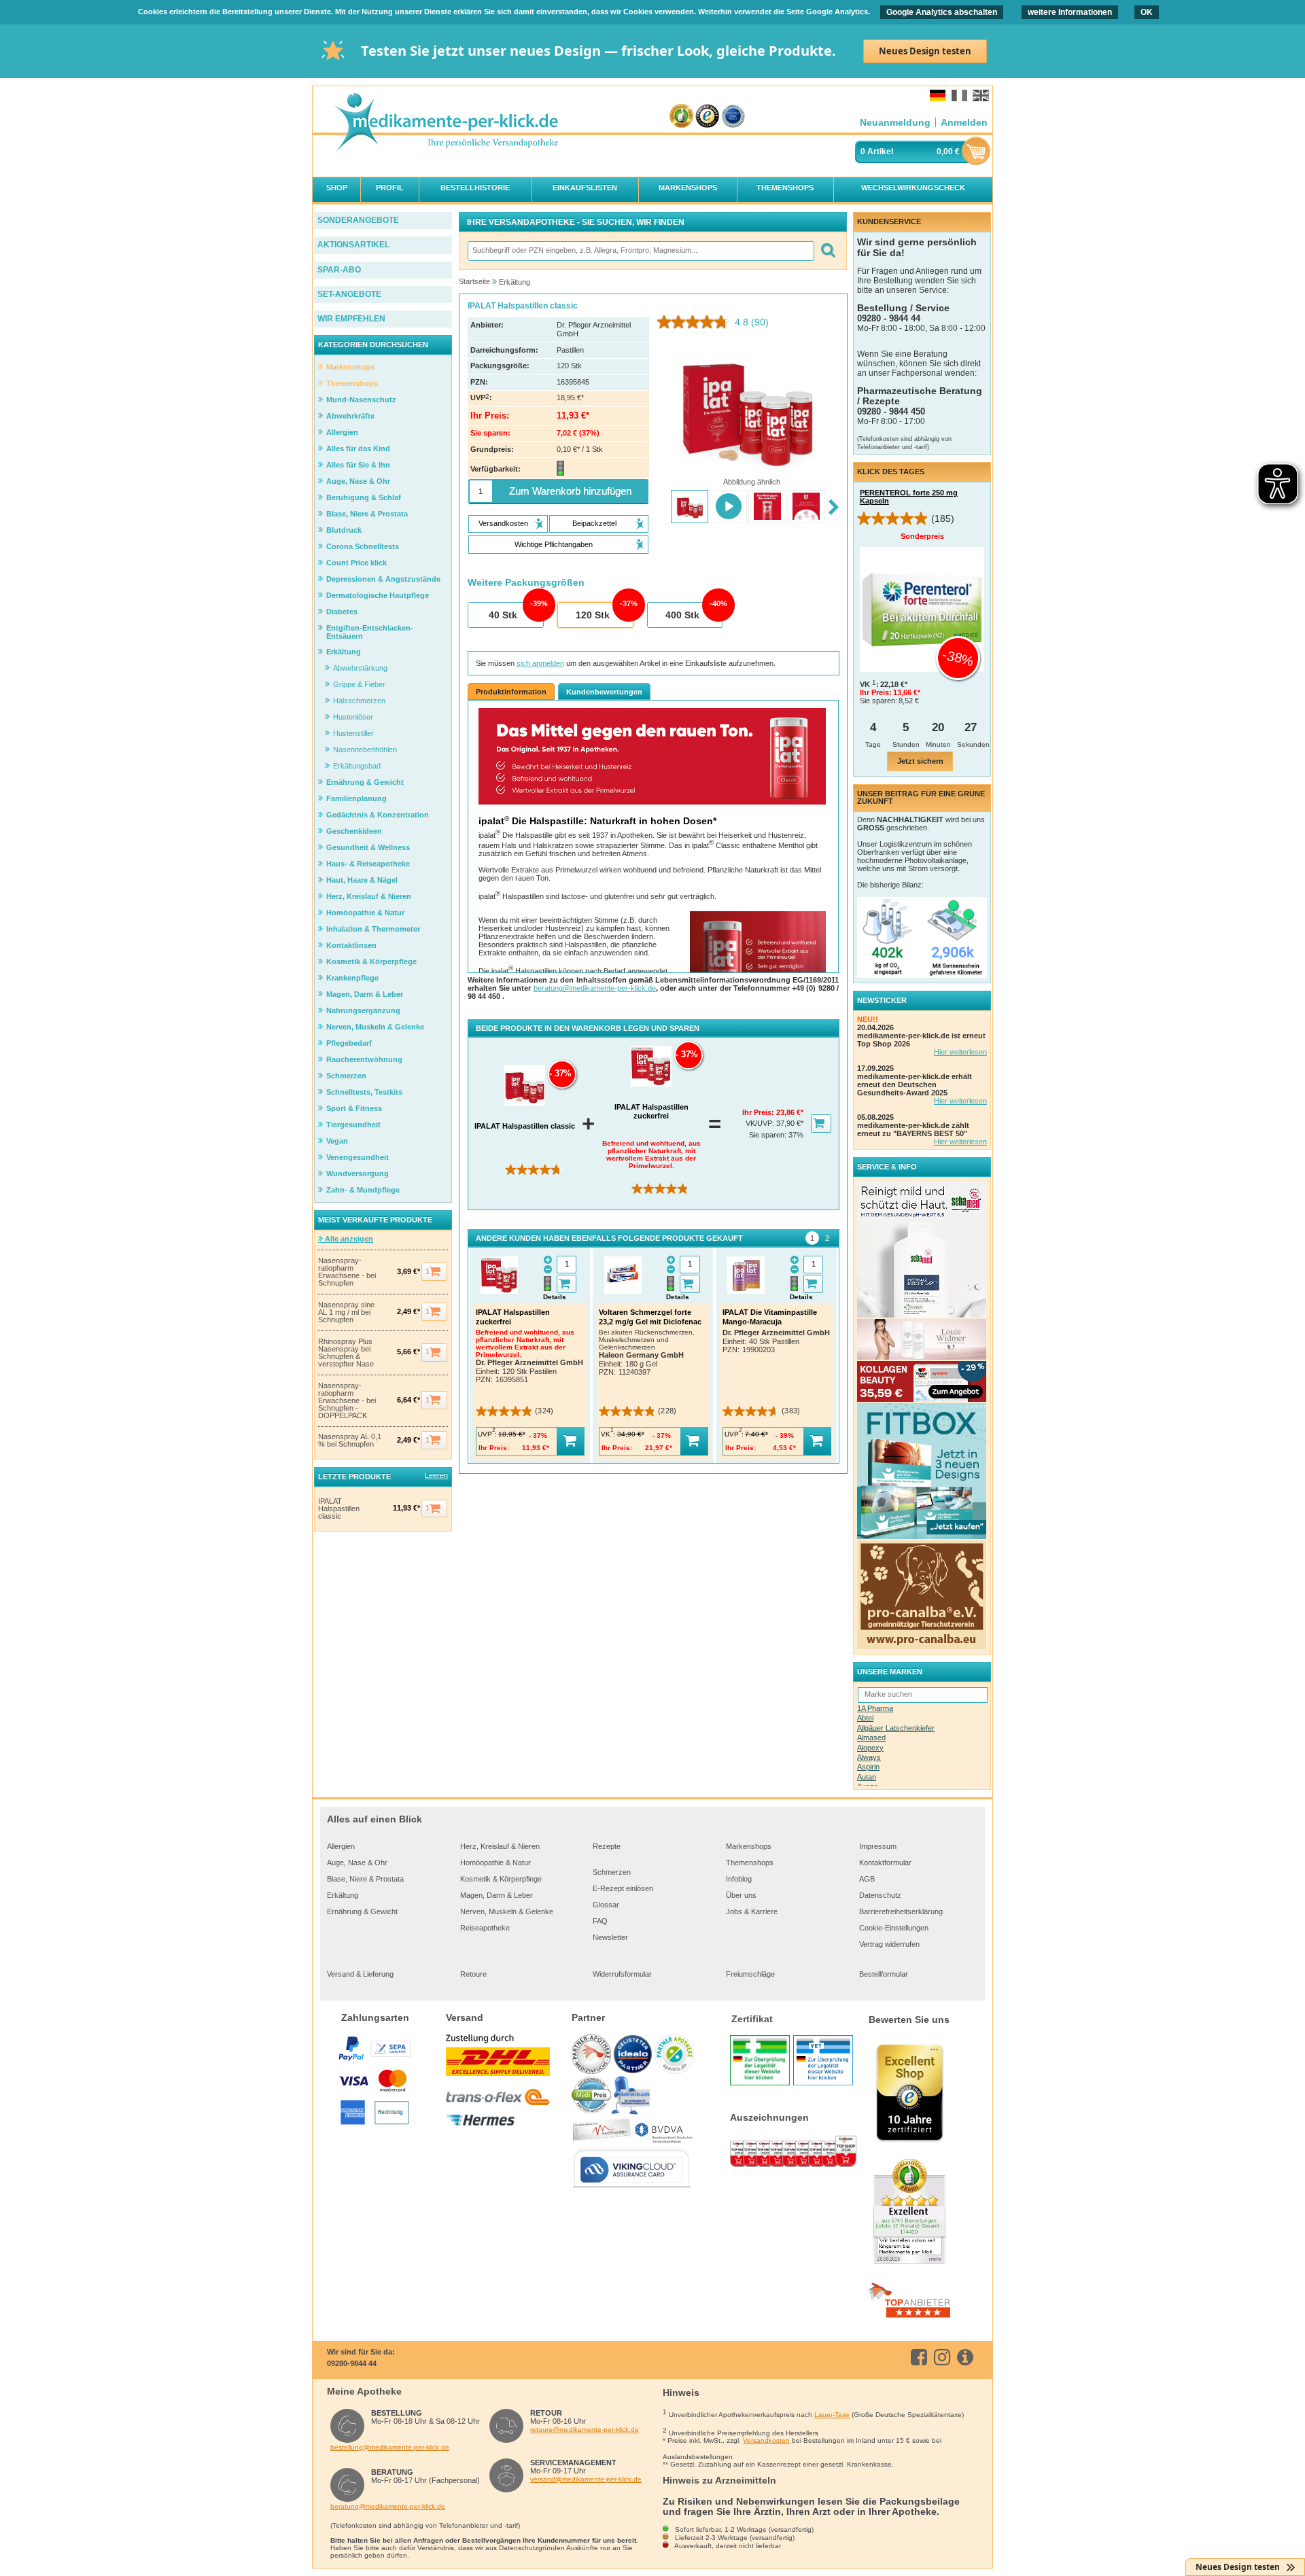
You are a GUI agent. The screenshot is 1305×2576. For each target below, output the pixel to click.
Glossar (606, 1905)
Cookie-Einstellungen (894, 1928)
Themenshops (750, 1863)
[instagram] (944, 2357)
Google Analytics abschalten (942, 12)
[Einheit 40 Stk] (505, 616)
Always (869, 1757)
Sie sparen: (769, 1135)
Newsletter (610, 1937)
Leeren (436, 1475)
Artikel (880, 152)
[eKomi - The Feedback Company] (681, 117)
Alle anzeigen (348, 1239)
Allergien (341, 1846)
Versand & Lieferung (360, 1974)
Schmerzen (612, 1872)
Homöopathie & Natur (495, 1863)
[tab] (812, 1238)
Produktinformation (511, 692)
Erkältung (343, 1895)
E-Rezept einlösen (623, 1888)
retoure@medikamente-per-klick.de (585, 2430)
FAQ (600, 1921)
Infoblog (739, 1879)
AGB (867, 1879)
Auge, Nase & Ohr (357, 1863)
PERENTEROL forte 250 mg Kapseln (909, 497)
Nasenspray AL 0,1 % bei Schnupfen (350, 1441)
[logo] (446, 123)
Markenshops (749, 1846)
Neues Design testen (925, 51)
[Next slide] (834, 508)
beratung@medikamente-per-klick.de (595, 988)
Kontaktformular (885, 1863)
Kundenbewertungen (604, 692)
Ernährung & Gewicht (362, 1911)
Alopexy (870, 1748)
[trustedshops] (707, 117)
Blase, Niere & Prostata (365, 1879)
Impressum (878, 1846)
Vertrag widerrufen (889, 1944)
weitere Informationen (1070, 12)
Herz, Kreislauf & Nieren (500, 1846)
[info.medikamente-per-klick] (968, 2357)
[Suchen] (828, 251)
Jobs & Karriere (752, 1911)
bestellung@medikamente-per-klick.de (390, 2447)
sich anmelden (540, 663)
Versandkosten (766, 2440)
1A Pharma (875, 1708)
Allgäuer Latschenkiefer (896, 1728)
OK (1147, 12)
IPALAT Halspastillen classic (339, 1509)
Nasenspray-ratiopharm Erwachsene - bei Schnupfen (347, 1272)
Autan (867, 1777)
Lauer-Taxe (832, 2415)
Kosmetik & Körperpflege (501, 1879)
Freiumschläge (750, 1974)
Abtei (865, 1718)
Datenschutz (880, 1895)
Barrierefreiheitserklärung (901, 1911)
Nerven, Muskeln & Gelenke (507, 1911)
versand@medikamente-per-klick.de (586, 2479)
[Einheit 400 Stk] (684, 616)
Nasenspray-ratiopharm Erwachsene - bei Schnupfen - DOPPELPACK (347, 1401)
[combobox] (640, 251)
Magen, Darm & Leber (497, 1895)
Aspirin (868, 1767)
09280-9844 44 (352, 2363)
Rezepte (607, 1846)
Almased (871, 1737)
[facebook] (921, 2357)
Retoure (473, 1974)
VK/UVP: (761, 1123)
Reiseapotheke (485, 1928)
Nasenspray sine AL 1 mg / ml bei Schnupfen (346, 1312)
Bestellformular (884, 1974)
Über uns (741, 1895)
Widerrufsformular (622, 1974)
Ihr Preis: (759, 1112)
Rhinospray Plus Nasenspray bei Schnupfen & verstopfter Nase (346, 1353)
